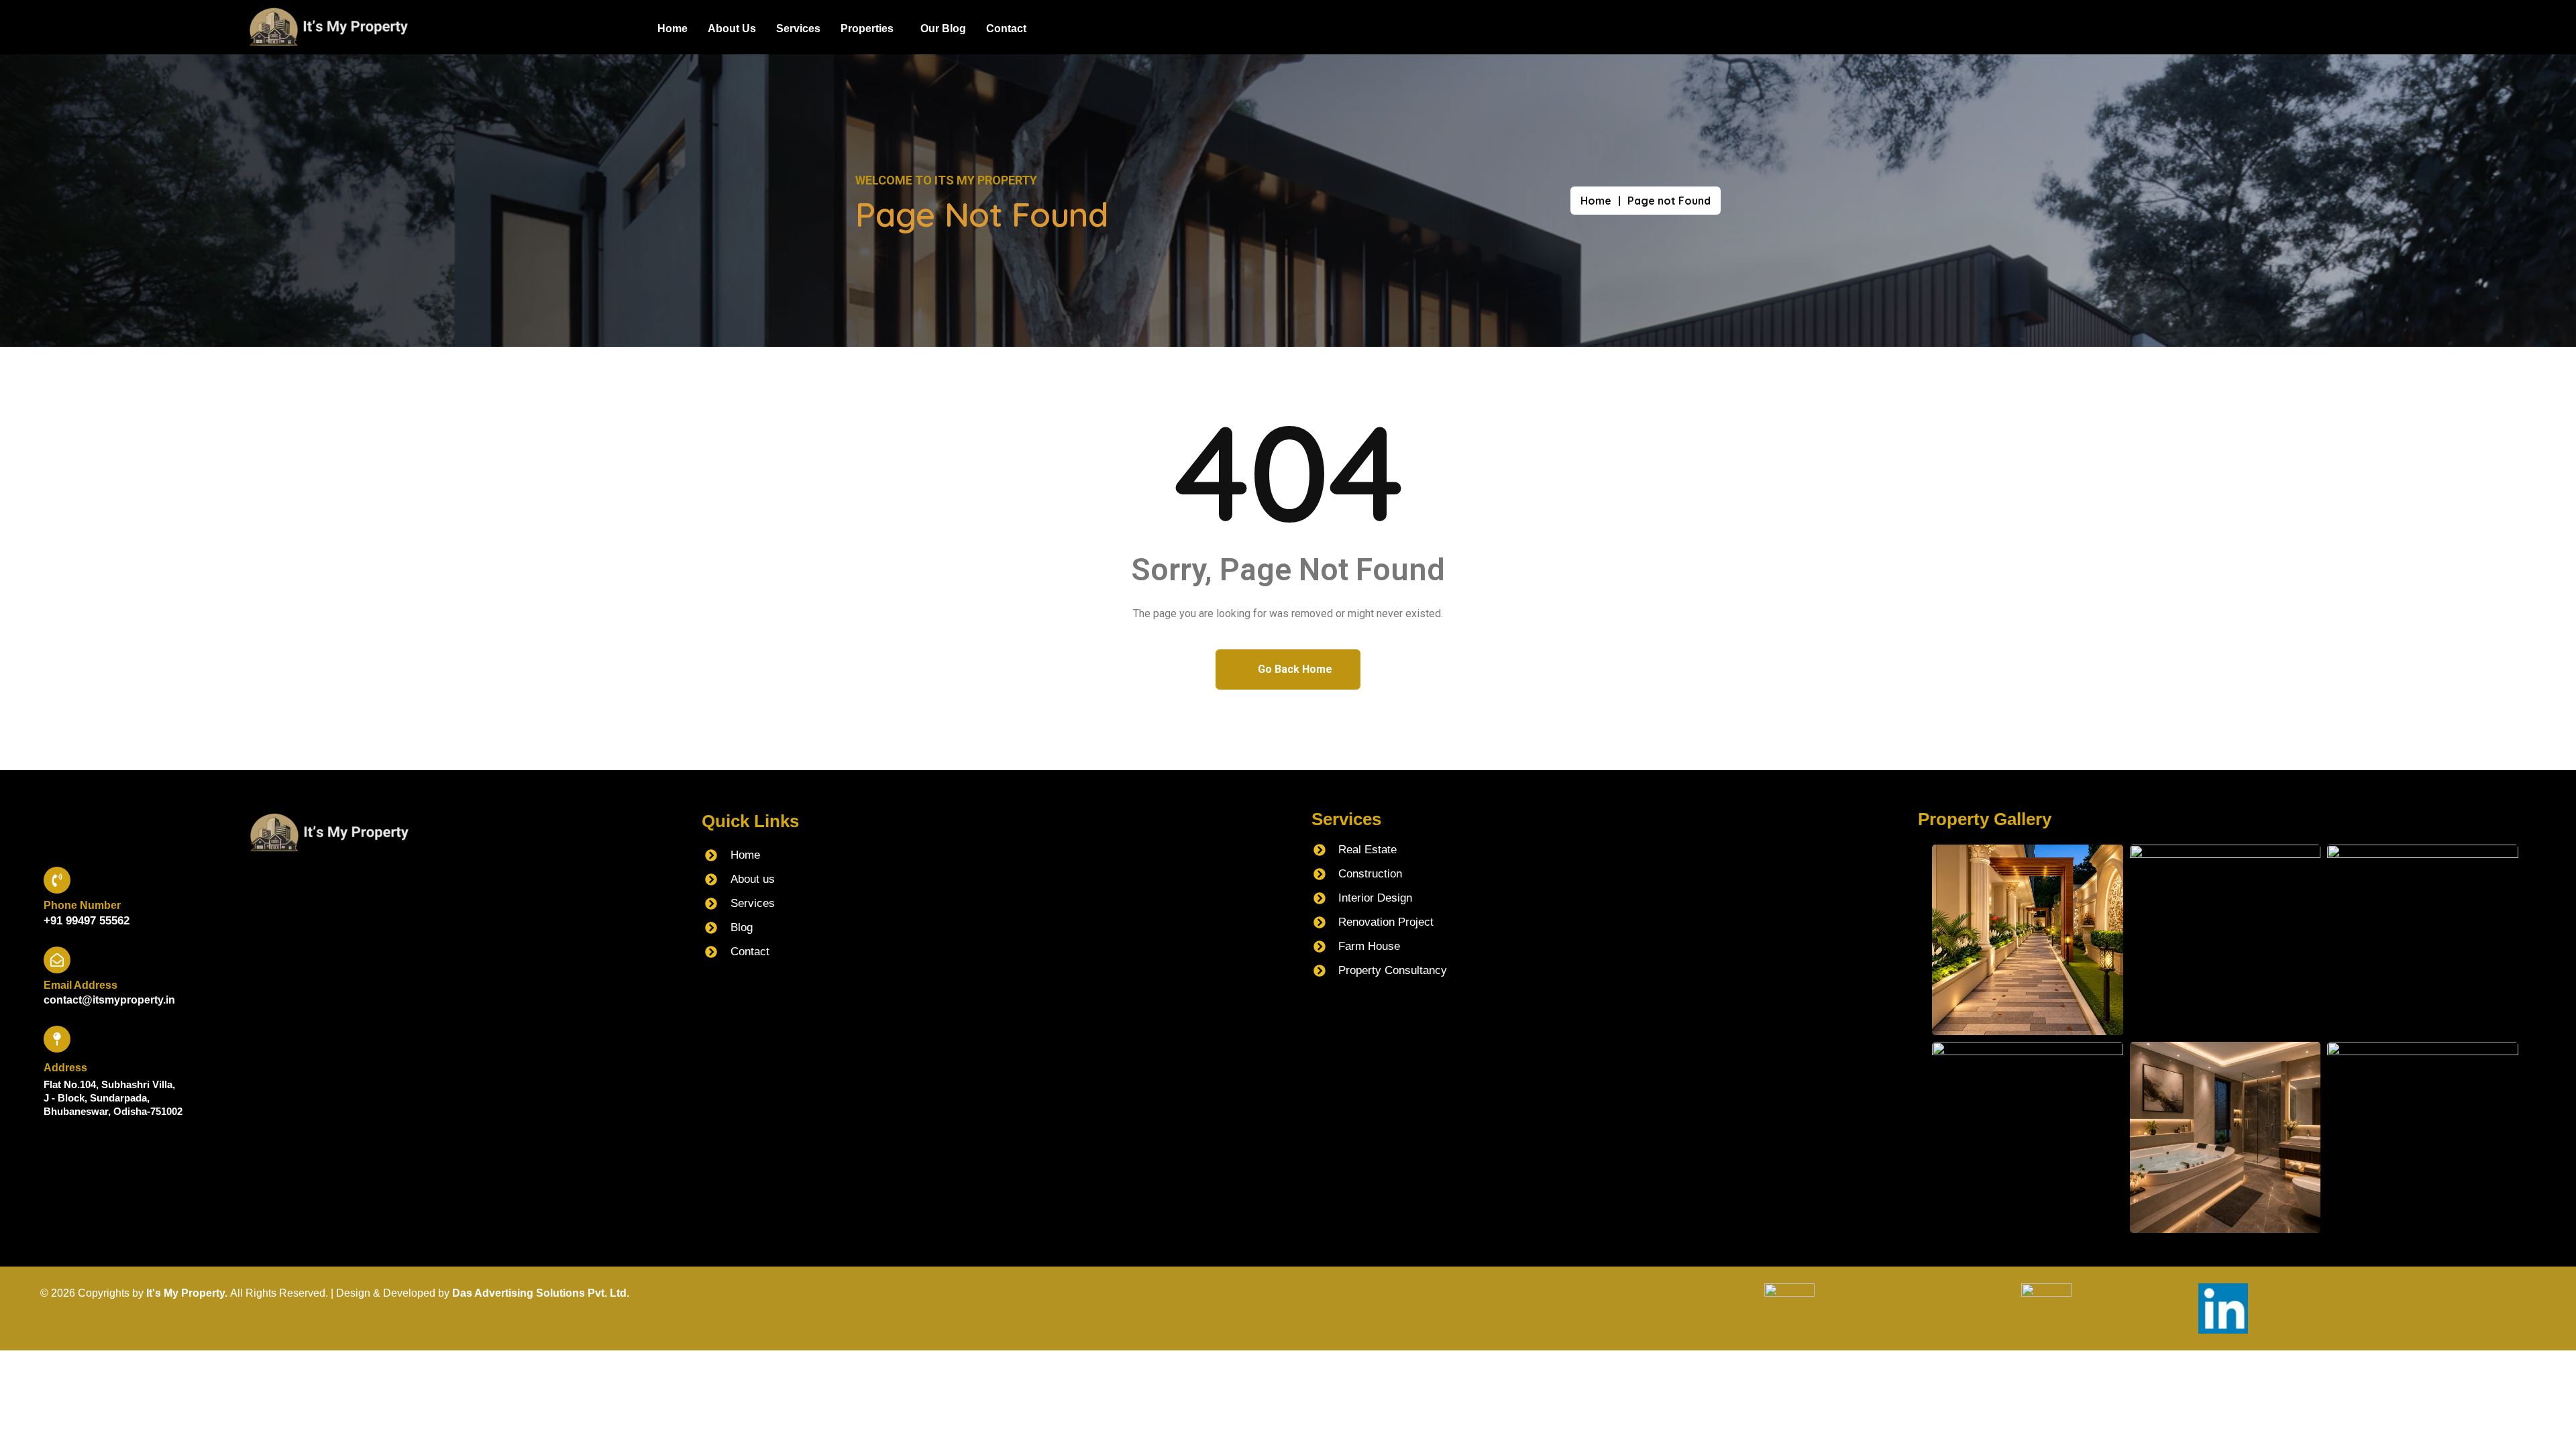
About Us (732, 29)
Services (798, 29)
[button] (870, 29)
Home (673, 29)
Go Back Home (1294, 669)
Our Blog (943, 29)
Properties (867, 29)
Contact (1006, 29)
